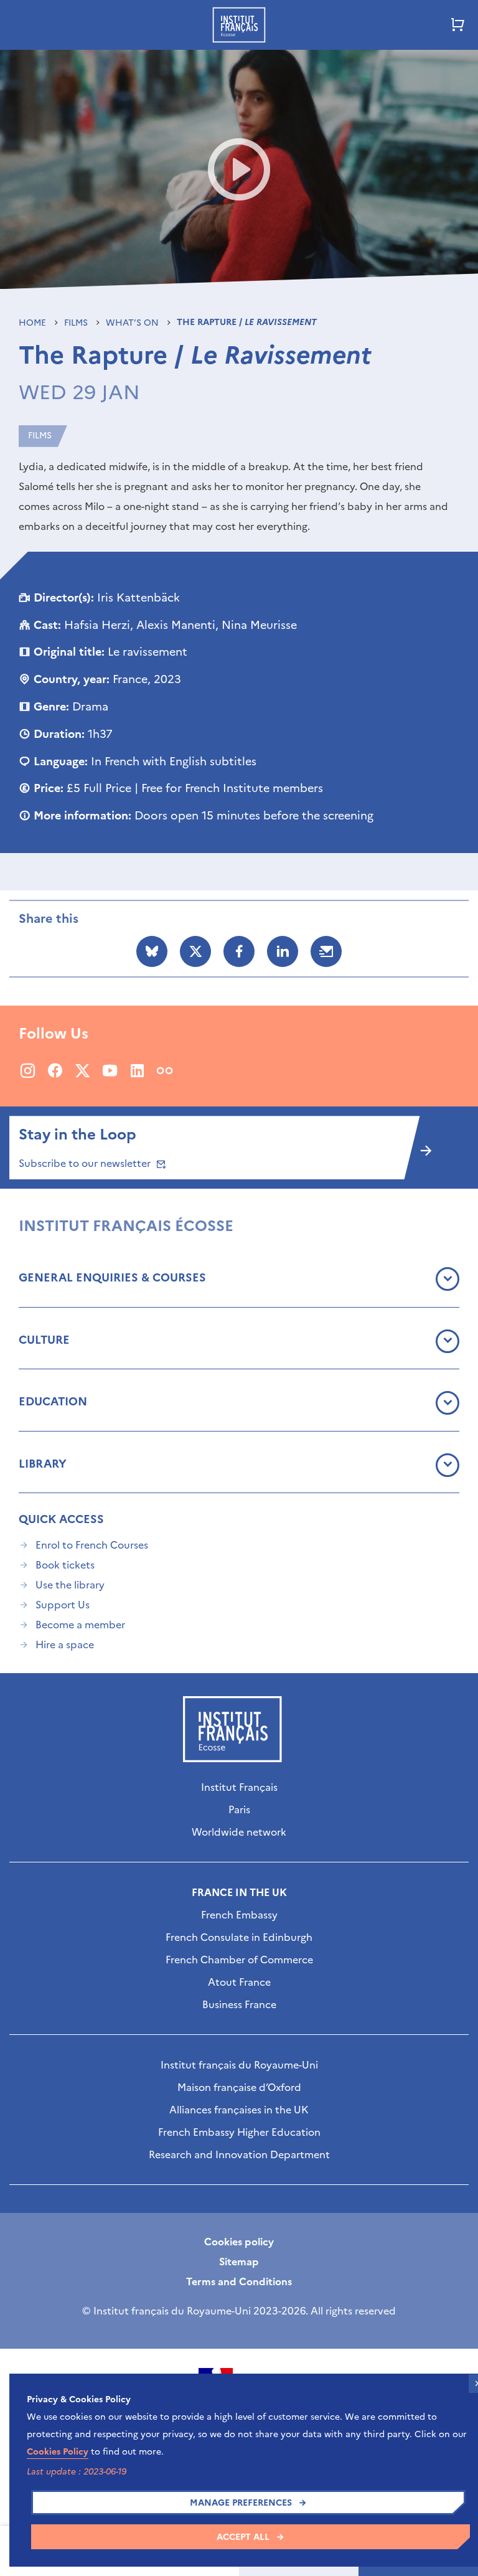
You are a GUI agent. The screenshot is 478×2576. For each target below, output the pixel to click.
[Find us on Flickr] (165, 1070)
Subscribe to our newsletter (86, 1163)
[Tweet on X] (195, 951)
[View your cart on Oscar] (458, 25)
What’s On (134, 323)
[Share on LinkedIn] (283, 951)
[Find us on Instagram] (28, 1070)
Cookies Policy (58, 2452)
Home (34, 323)
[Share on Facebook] (239, 951)
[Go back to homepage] (239, 25)
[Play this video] (239, 169)
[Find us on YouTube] (110, 1070)
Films (77, 323)
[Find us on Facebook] (55, 1070)
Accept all (243, 2537)
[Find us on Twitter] (82, 1070)
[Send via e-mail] (326, 951)
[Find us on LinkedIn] (137, 1070)
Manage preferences (241, 2503)
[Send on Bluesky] (152, 951)
